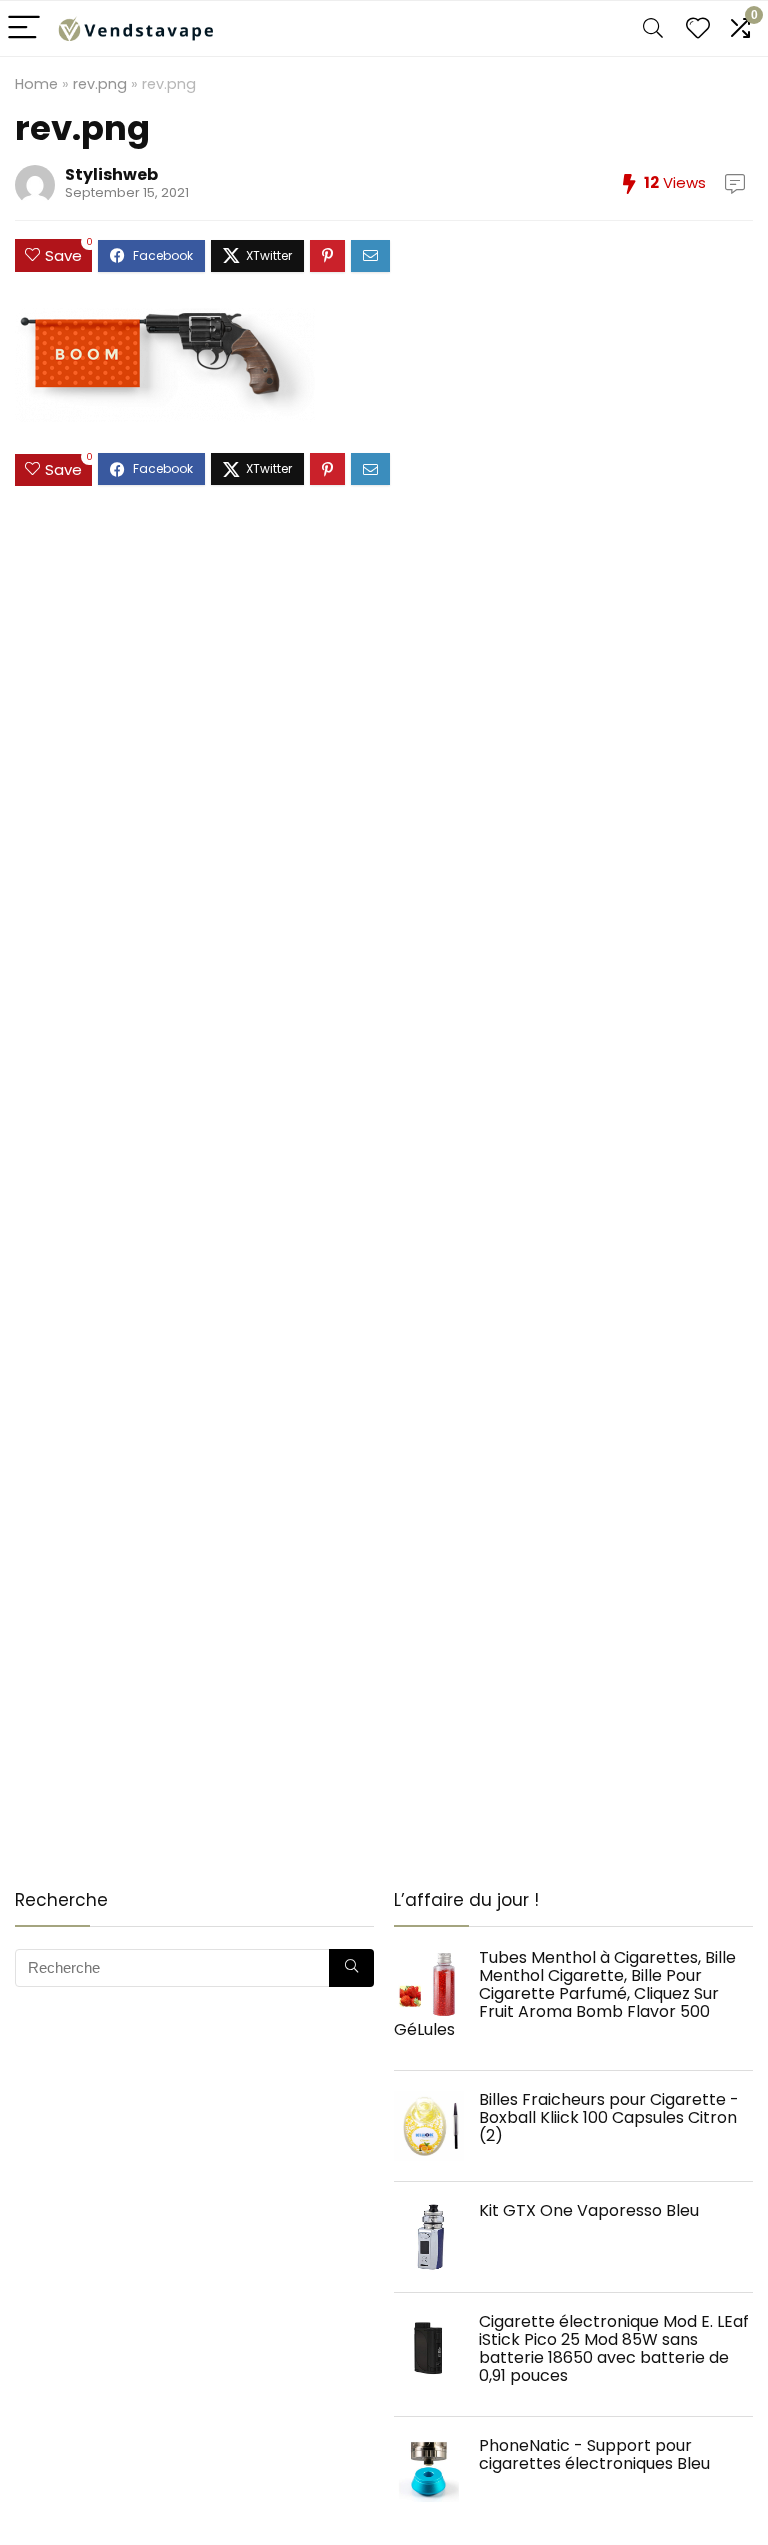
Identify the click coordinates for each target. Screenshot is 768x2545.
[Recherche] (351, 1968)
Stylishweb (111, 174)
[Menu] (24, 28)
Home (36, 84)
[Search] (653, 28)
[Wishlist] (698, 28)
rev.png (100, 84)
